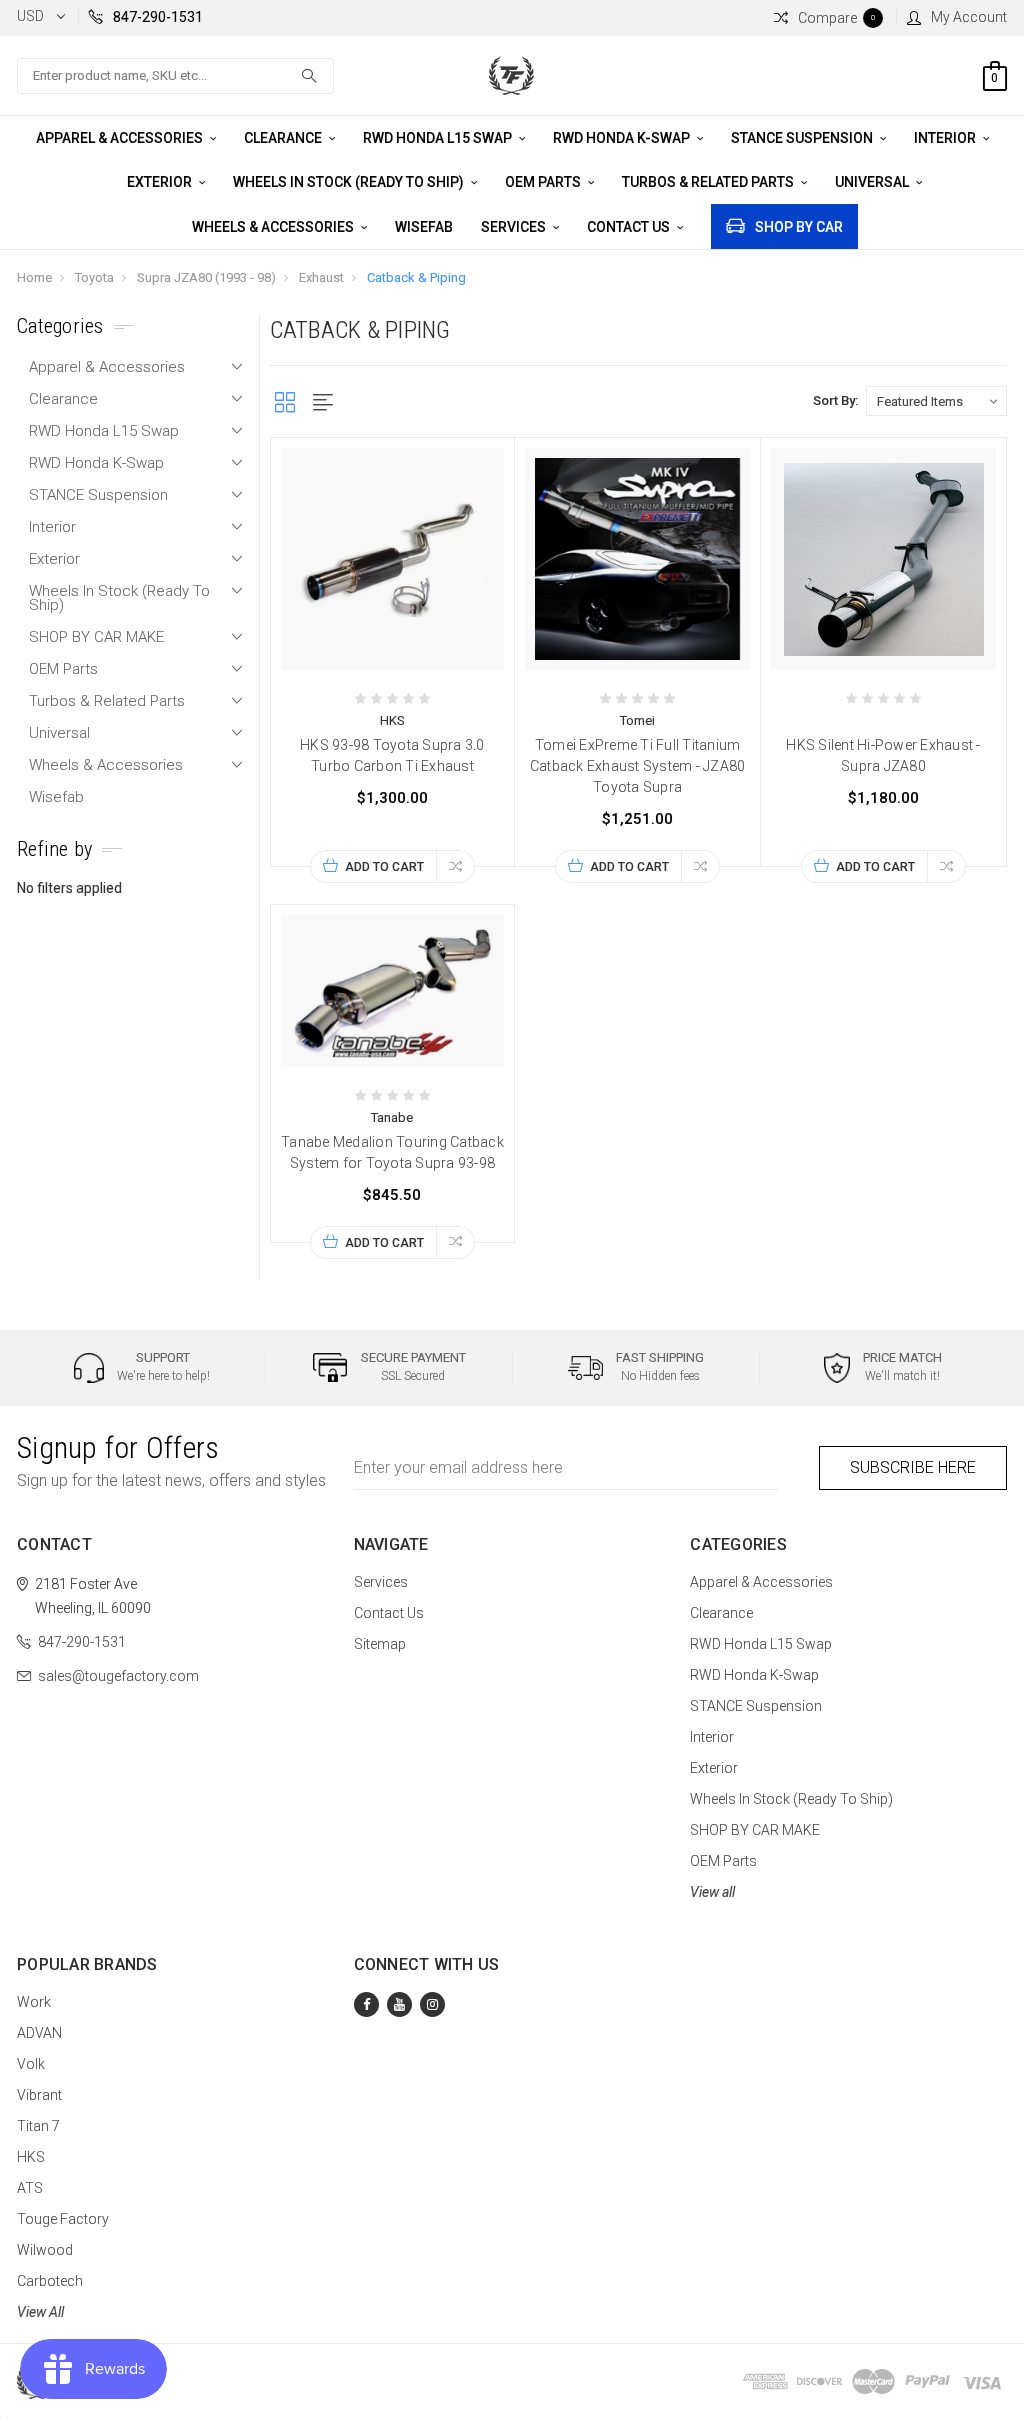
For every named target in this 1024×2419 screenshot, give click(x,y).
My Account (969, 17)
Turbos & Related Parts (709, 182)
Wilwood (45, 2250)
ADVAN (39, 2033)
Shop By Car (799, 227)
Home (34, 277)
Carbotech (50, 2281)
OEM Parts (544, 182)
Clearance (284, 138)
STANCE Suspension (803, 138)
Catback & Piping (416, 277)
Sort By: (835, 400)
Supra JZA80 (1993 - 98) (206, 277)
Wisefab (424, 227)
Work (34, 2002)
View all (712, 1892)
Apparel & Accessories (121, 138)
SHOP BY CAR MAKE (96, 637)
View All (40, 2312)
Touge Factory (63, 2219)
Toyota (94, 277)
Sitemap (380, 1644)
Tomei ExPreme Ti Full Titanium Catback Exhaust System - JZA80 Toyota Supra (638, 766)
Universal (873, 182)
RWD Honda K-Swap (623, 138)
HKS (31, 2157)
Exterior (161, 182)
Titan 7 (38, 2126)
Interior (946, 138)
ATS (30, 2188)
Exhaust (321, 277)
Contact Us (630, 227)
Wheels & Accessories (274, 227)
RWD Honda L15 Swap (439, 138)
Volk (31, 2064)
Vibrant (39, 2095)
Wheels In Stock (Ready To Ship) (350, 182)
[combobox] (175, 76)
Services (515, 227)
